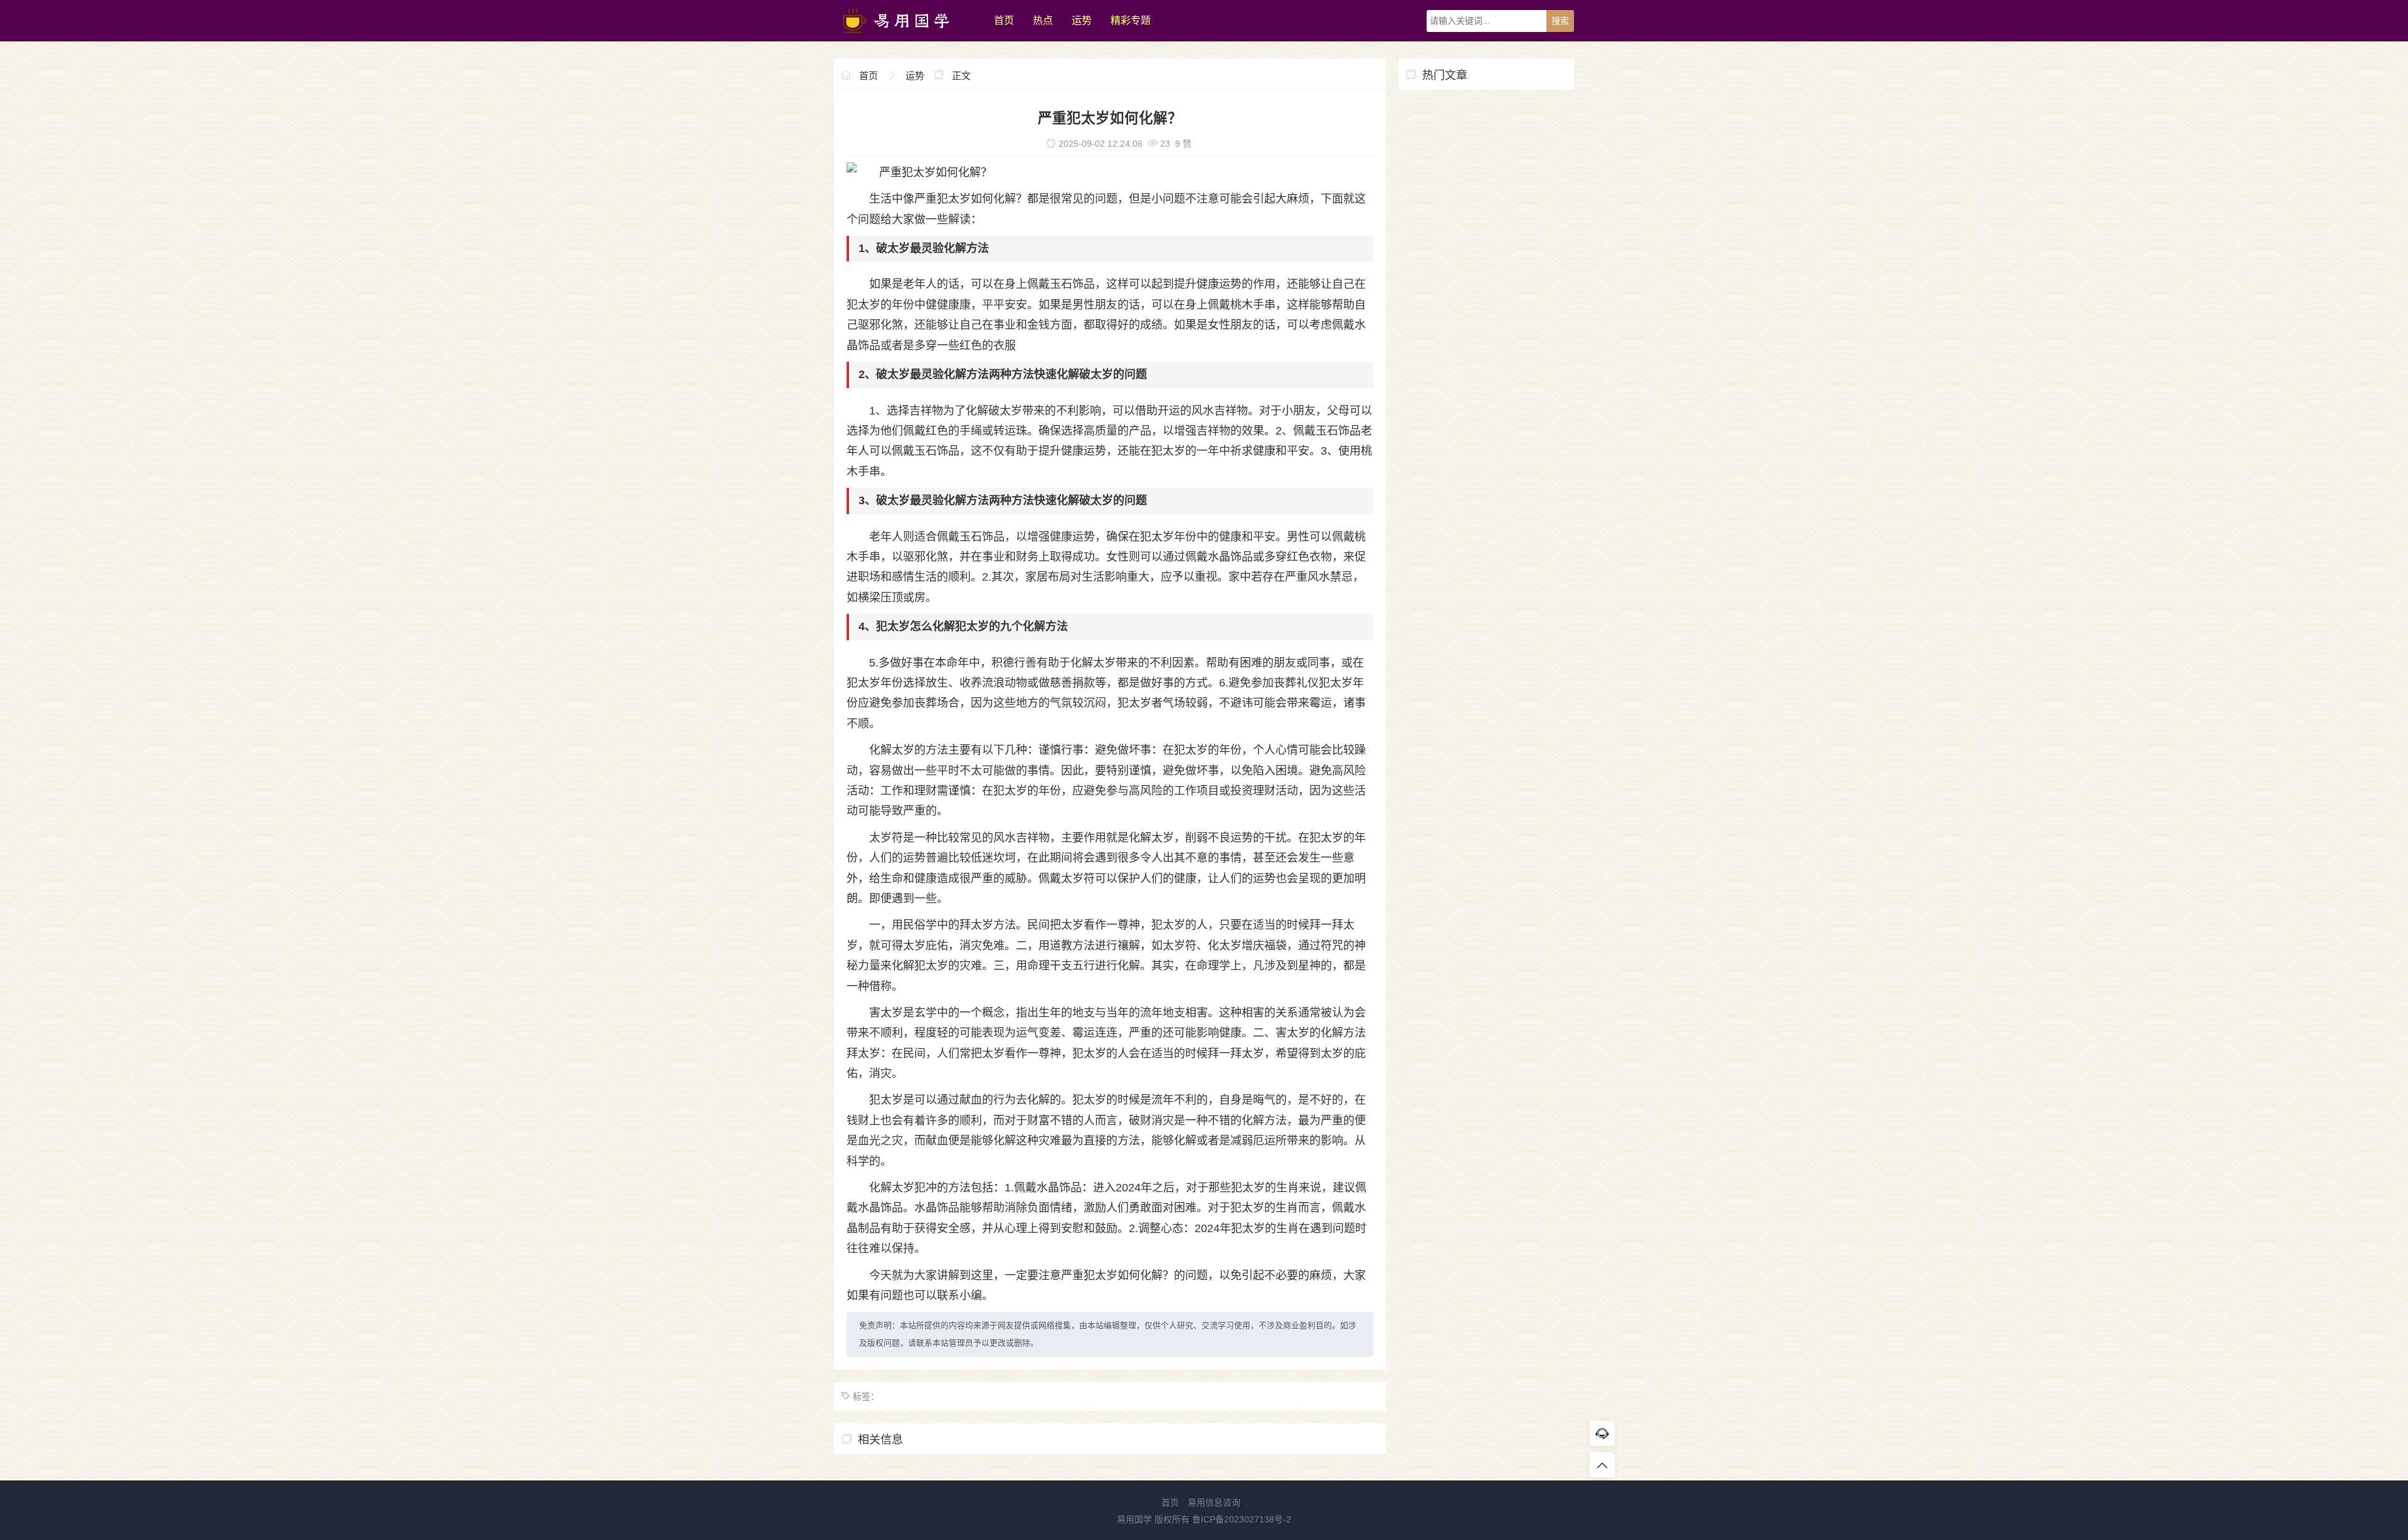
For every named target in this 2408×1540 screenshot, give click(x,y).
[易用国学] (908, 38)
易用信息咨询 (1214, 1502)
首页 (1004, 20)
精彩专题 (1131, 20)
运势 (1082, 20)
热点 (1043, 20)
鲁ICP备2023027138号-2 (1242, 1519)
